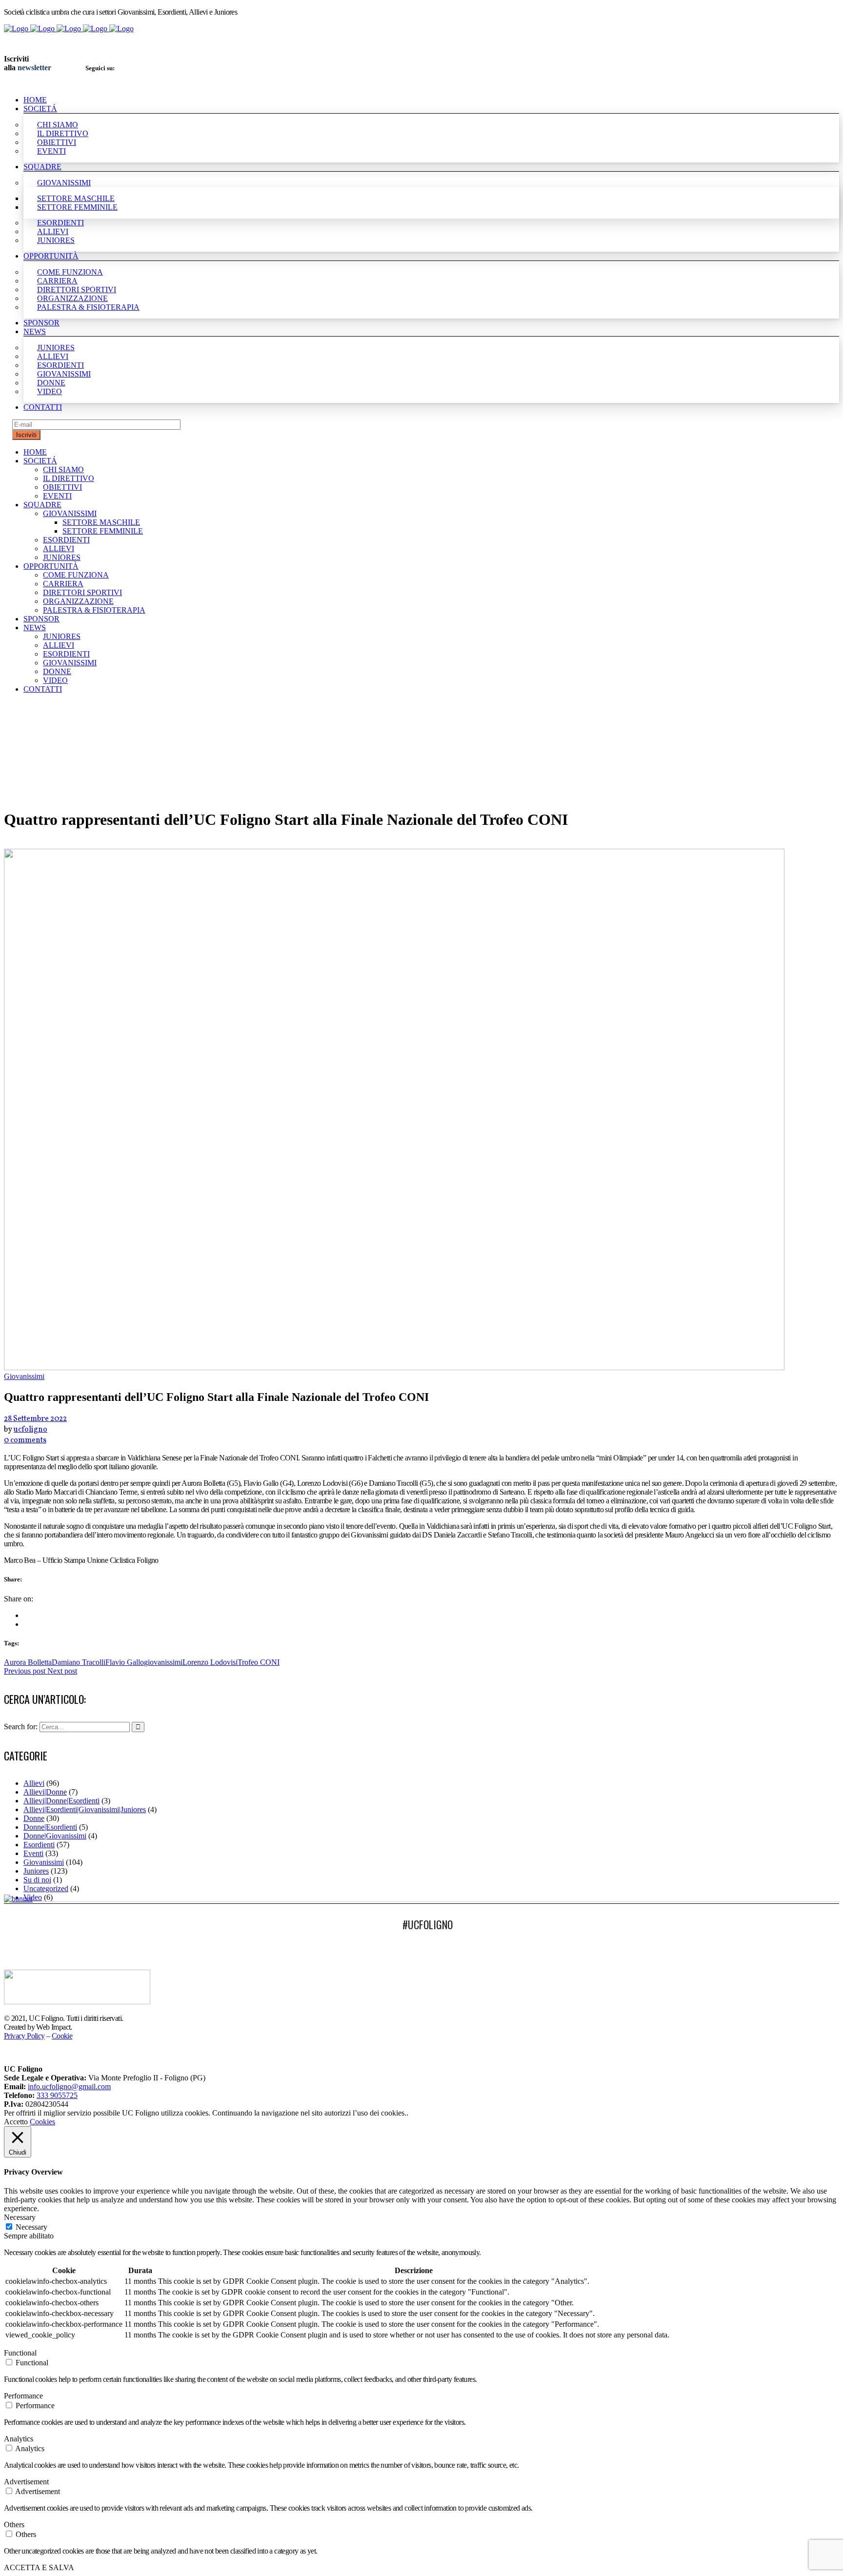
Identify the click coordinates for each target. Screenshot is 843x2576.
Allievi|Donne (45, 1792)
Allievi (34, 1783)
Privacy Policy (24, 2036)
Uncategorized (46, 1888)
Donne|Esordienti (50, 1827)
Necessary (31, 2227)
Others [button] (14, 2525)
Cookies (42, 2122)
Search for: (21, 1727)
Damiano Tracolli (79, 1662)
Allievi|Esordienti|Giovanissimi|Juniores (85, 1809)
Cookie (62, 2036)
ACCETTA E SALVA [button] (39, 2567)
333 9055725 (57, 2095)
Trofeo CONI (259, 1662)
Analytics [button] (19, 2439)
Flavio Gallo (125, 1662)
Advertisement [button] (26, 2482)
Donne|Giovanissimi (55, 1836)
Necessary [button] (20, 2217)
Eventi (33, 1853)
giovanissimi (163, 1662)
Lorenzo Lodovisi (210, 1662)
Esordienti (39, 1845)
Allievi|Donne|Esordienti (61, 1801)
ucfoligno (30, 1430)
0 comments (25, 1440)
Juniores (36, 1871)
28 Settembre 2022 (35, 1419)
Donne (34, 1818)
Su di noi (37, 1880)
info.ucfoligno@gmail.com (69, 2087)
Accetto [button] (16, 2122)
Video (33, 1897)
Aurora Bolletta (28, 1662)
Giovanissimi (44, 1862)
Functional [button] (20, 2353)
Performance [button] (23, 2396)
